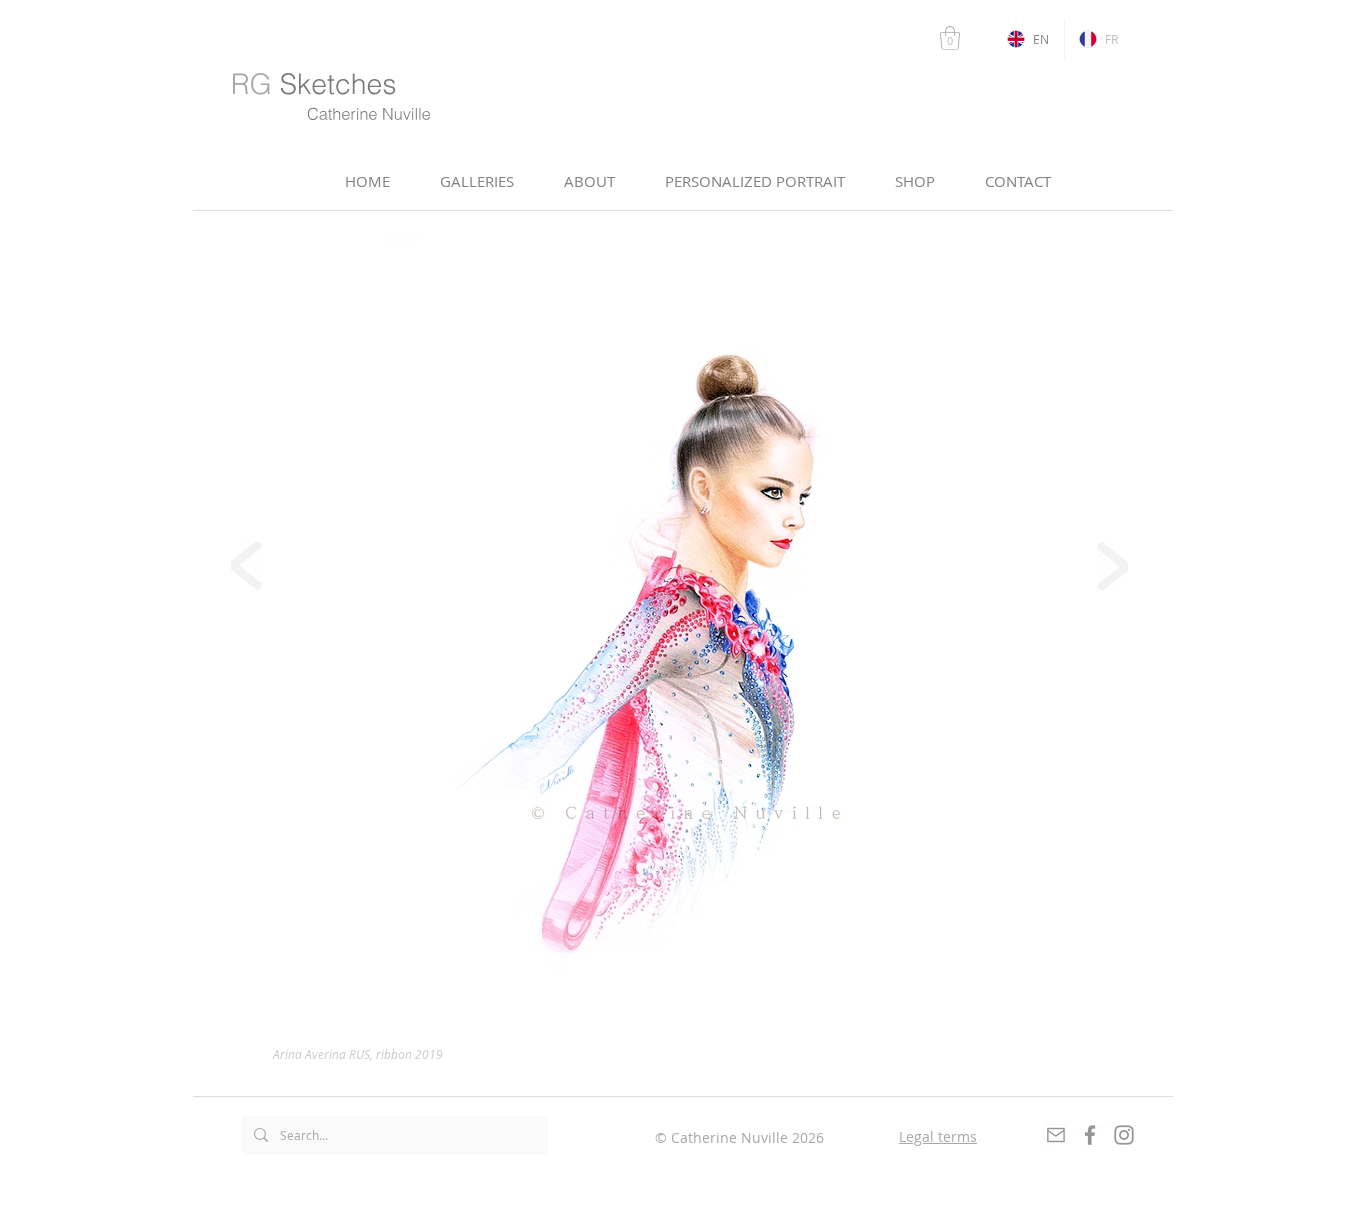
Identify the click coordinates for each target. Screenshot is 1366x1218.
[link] (950, 38)
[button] (589, 181)
